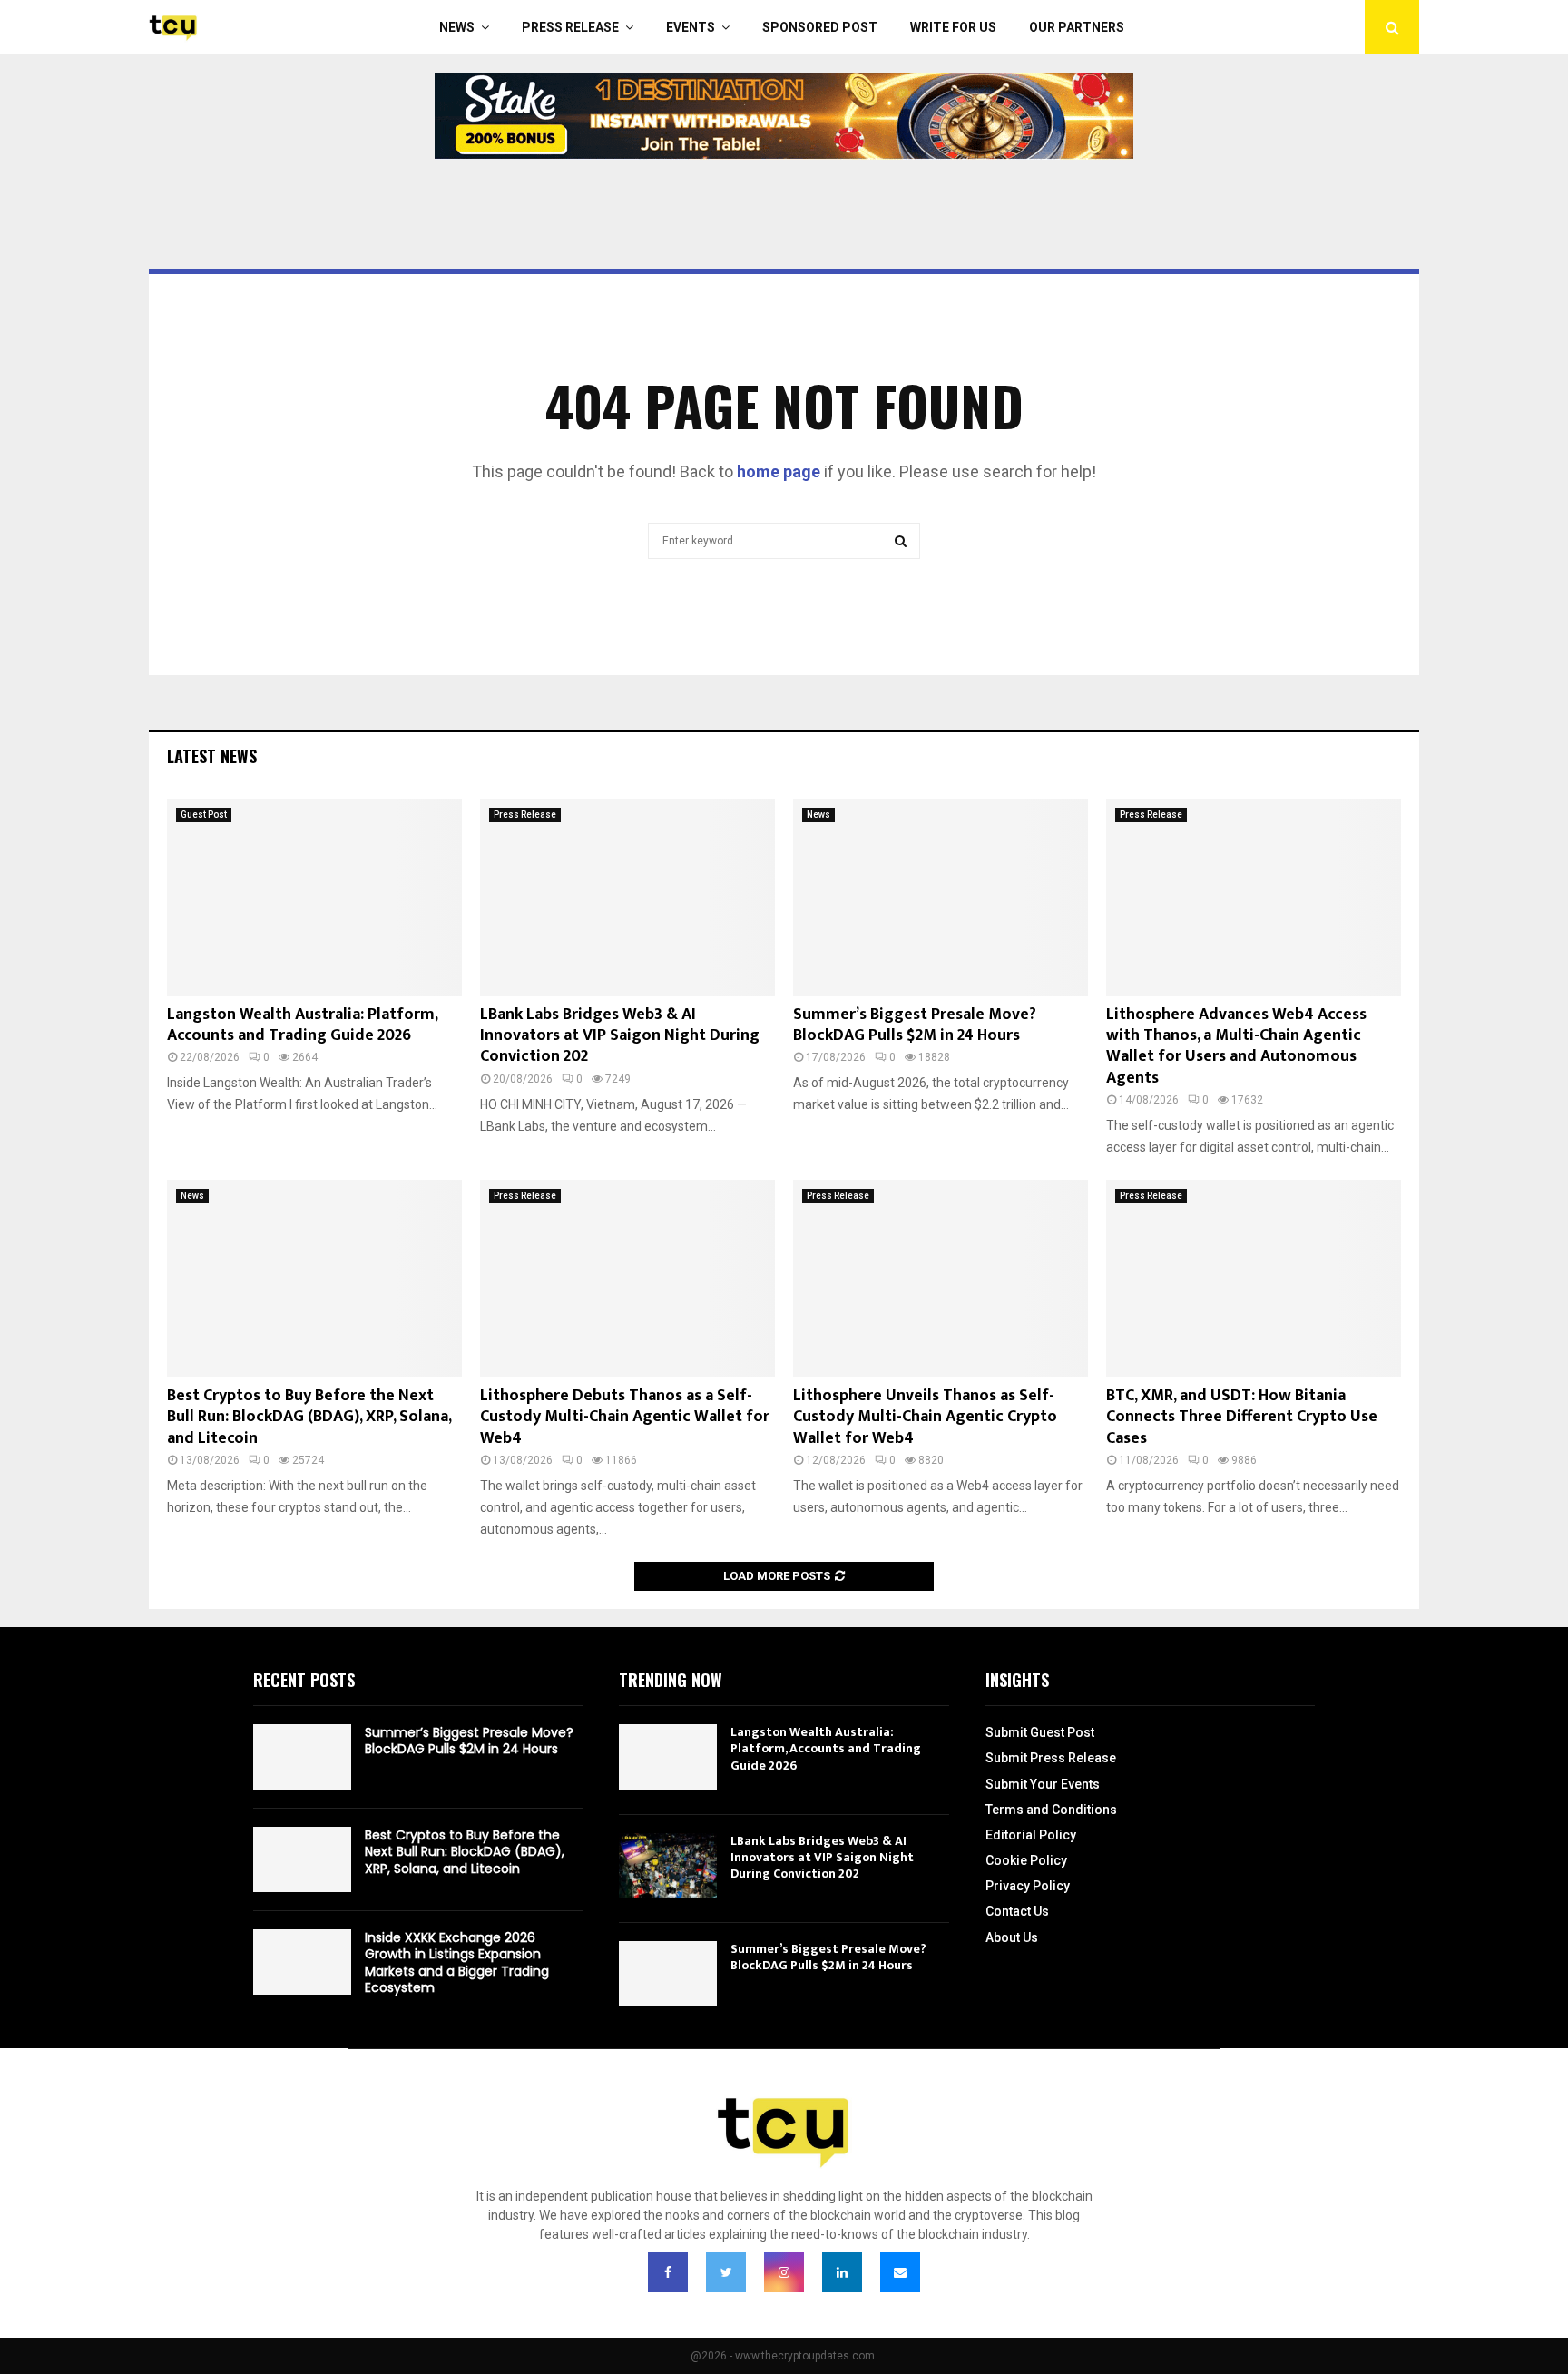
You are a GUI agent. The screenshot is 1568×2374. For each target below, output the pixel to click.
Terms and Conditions (1051, 1810)
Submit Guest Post (1040, 1732)
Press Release (570, 27)
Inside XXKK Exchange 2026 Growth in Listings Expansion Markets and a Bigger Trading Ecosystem (457, 1962)
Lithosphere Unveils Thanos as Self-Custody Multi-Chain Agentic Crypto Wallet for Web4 (925, 1417)
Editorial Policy (1031, 1835)
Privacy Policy (1028, 1886)
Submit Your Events (1043, 1784)
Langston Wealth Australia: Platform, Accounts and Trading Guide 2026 (302, 1025)
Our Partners (1077, 27)
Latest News (212, 756)
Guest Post (204, 814)
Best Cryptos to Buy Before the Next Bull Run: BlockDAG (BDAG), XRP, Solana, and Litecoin (309, 1417)
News (457, 27)
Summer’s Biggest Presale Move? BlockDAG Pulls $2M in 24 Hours (915, 1025)
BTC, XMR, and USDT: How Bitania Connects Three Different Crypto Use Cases (1242, 1417)
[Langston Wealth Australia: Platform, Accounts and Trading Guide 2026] (314, 897)
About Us (1012, 1937)
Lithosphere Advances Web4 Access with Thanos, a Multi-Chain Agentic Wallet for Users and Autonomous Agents (1236, 1046)
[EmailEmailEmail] (900, 2272)
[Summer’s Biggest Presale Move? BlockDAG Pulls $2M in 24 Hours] (941, 897)
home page (779, 471)
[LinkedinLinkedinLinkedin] (842, 2272)
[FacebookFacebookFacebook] (668, 2272)
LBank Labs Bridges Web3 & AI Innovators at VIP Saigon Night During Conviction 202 (620, 1036)
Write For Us (953, 27)
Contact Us (1017, 1911)
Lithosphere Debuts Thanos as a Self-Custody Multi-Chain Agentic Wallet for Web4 (625, 1417)
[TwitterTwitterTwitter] (726, 2272)
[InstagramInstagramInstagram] (784, 2272)
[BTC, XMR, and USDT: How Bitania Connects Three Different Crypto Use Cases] (1254, 1278)
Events (691, 27)
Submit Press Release (1051, 1758)
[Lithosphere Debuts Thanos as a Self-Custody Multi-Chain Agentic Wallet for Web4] (627, 1278)
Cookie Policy (1026, 1860)
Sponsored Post (820, 27)
